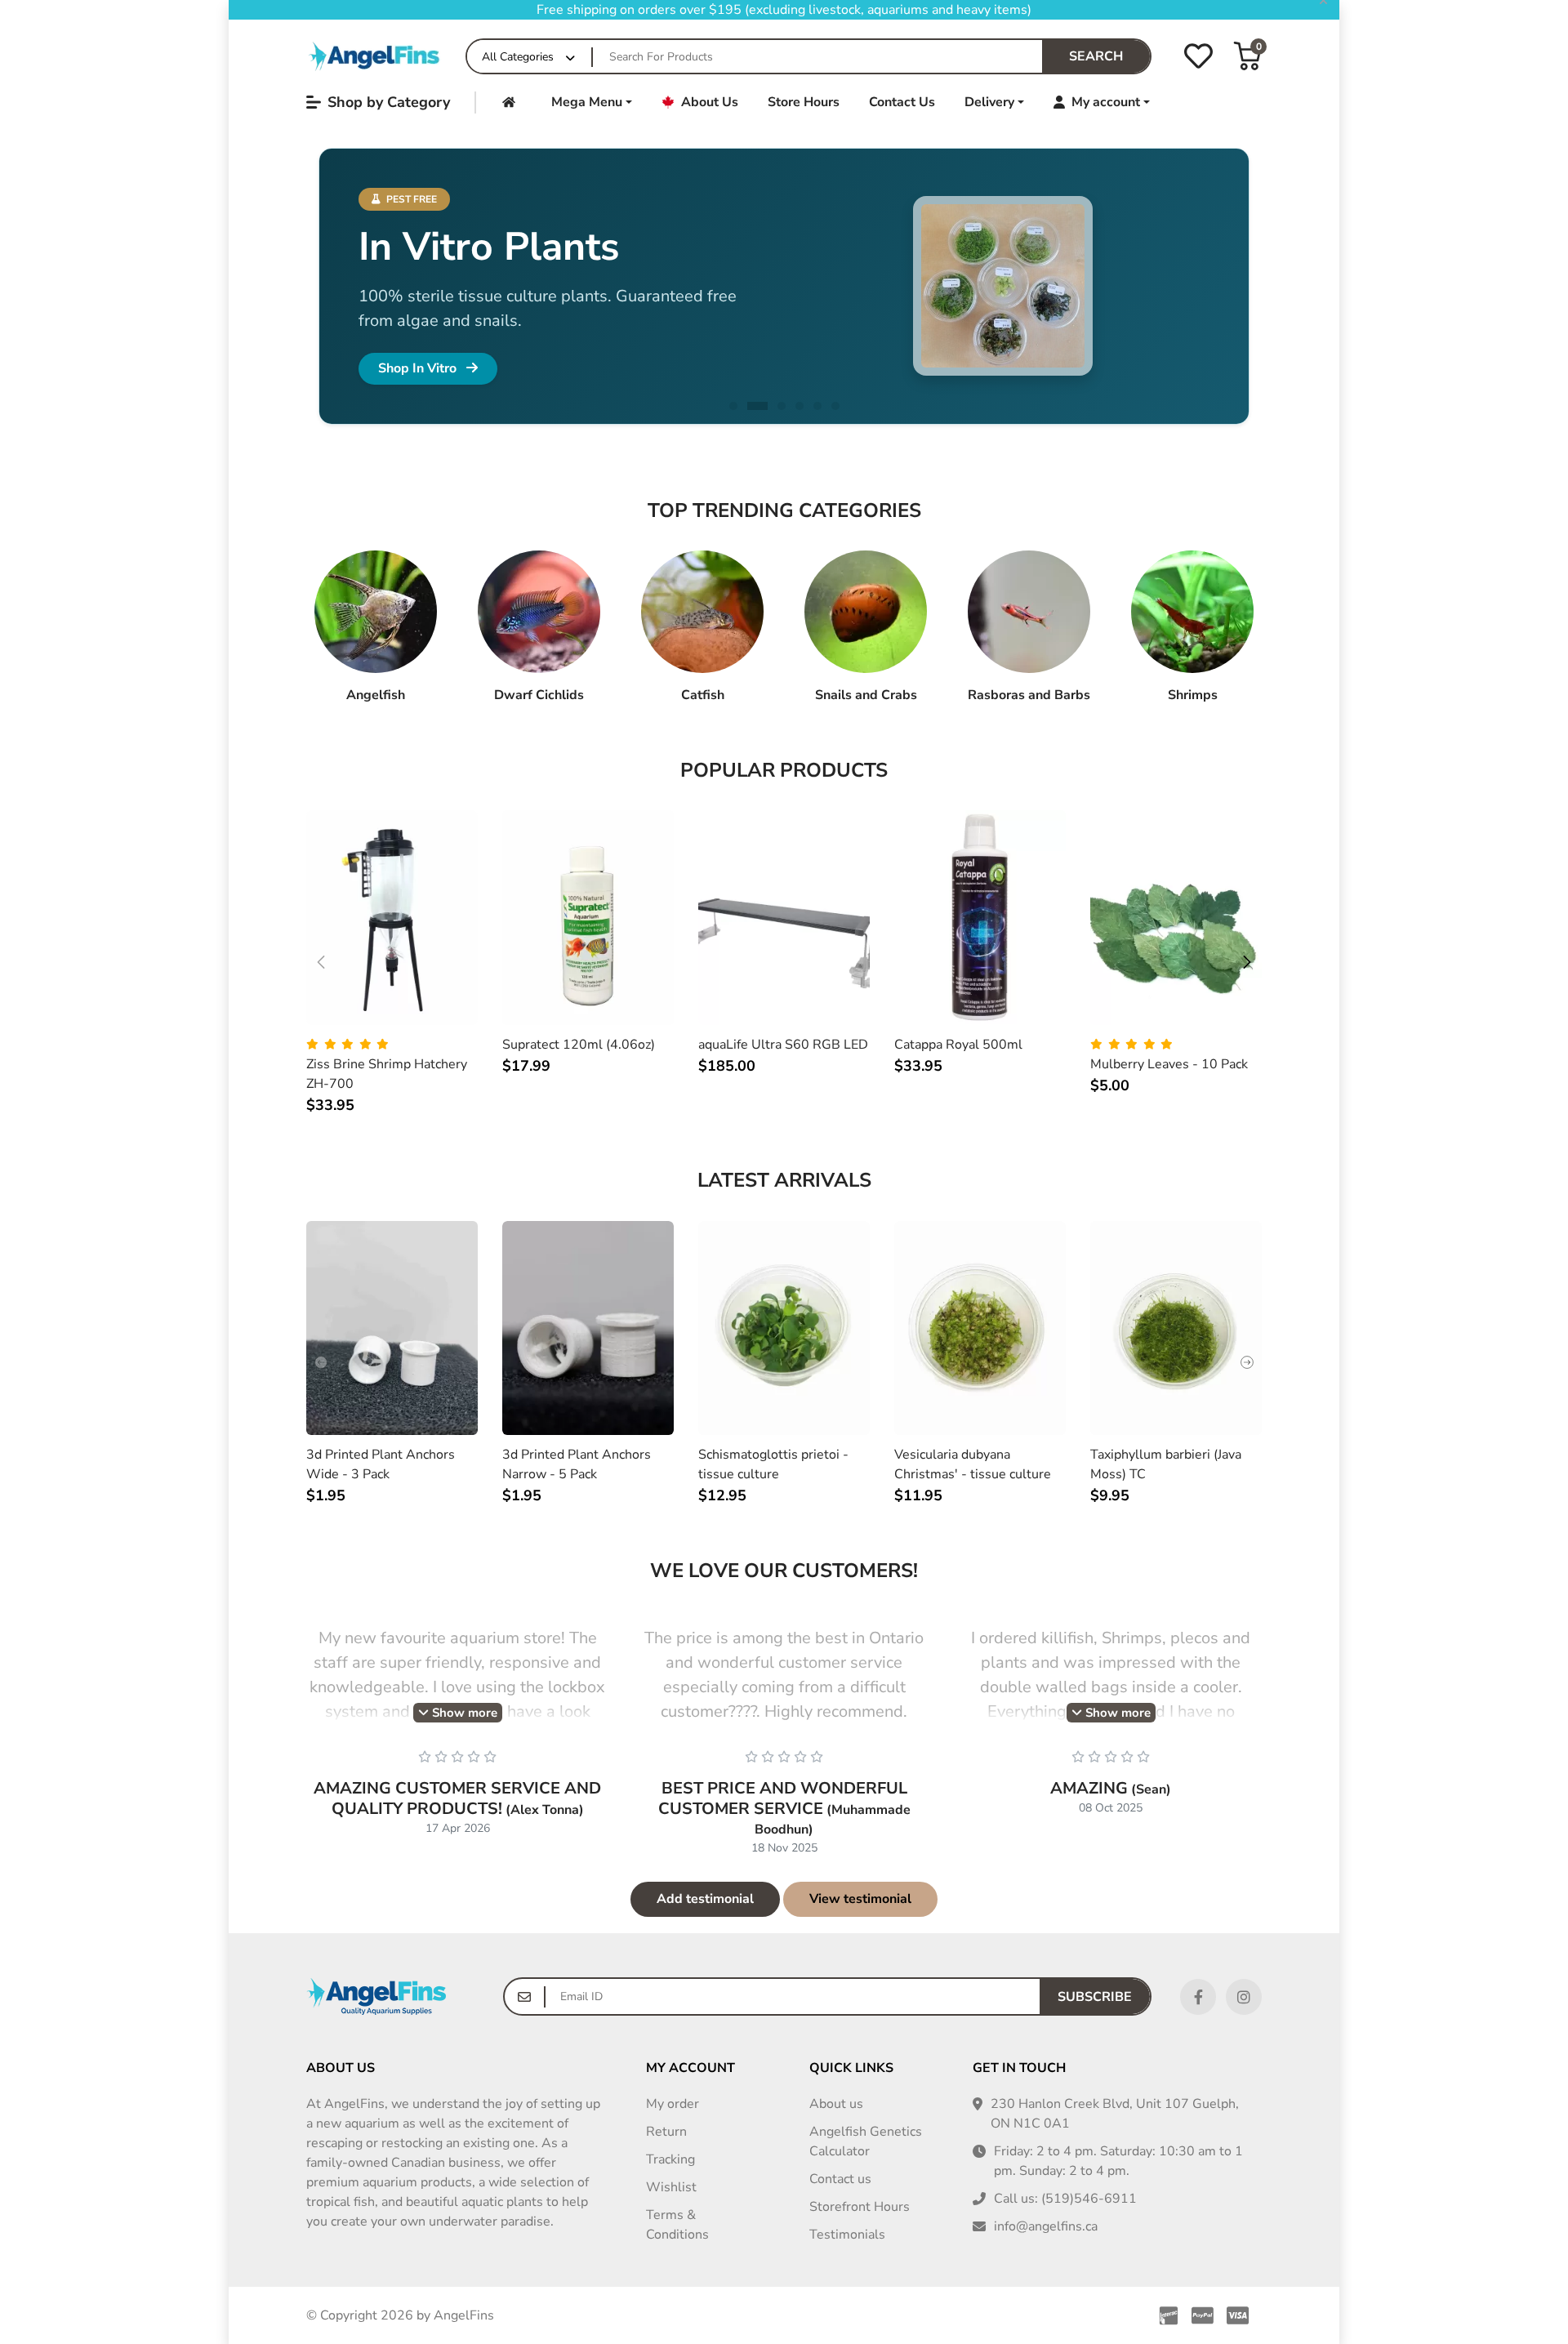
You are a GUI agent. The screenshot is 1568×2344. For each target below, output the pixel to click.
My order (673, 2104)
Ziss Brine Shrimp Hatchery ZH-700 (387, 1074)
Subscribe (1095, 1997)
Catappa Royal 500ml (958, 1045)
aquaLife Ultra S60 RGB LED (783, 1045)
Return (666, 2132)
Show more (463, 1713)
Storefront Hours (860, 2207)
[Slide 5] (817, 406)
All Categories (518, 57)
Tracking (670, 2159)
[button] (1247, 56)
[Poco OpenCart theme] (376, 1996)
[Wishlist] (1198, 56)
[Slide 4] (800, 406)
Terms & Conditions (677, 2225)
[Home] (376, 56)
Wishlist (671, 2187)
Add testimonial (705, 1899)
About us (836, 2104)
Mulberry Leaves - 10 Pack (1169, 1064)
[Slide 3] (782, 406)
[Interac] (1165, 2315)
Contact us (840, 2179)
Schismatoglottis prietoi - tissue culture (773, 1464)
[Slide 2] (757, 406)
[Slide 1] (733, 406)
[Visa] (1241, 2315)
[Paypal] (1203, 2315)
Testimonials (847, 2235)
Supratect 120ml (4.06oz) (579, 1045)
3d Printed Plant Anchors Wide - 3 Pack (381, 1464)
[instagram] (1244, 1997)
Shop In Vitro (419, 368)
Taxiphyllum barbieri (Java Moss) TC (1166, 1464)
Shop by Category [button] (389, 102)
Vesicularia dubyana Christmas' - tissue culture (973, 1464)
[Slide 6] (835, 406)
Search (1096, 56)
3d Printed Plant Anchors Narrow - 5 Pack (577, 1464)
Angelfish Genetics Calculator (866, 2141)
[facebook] (1198, 1997)
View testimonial (860, 1899)
